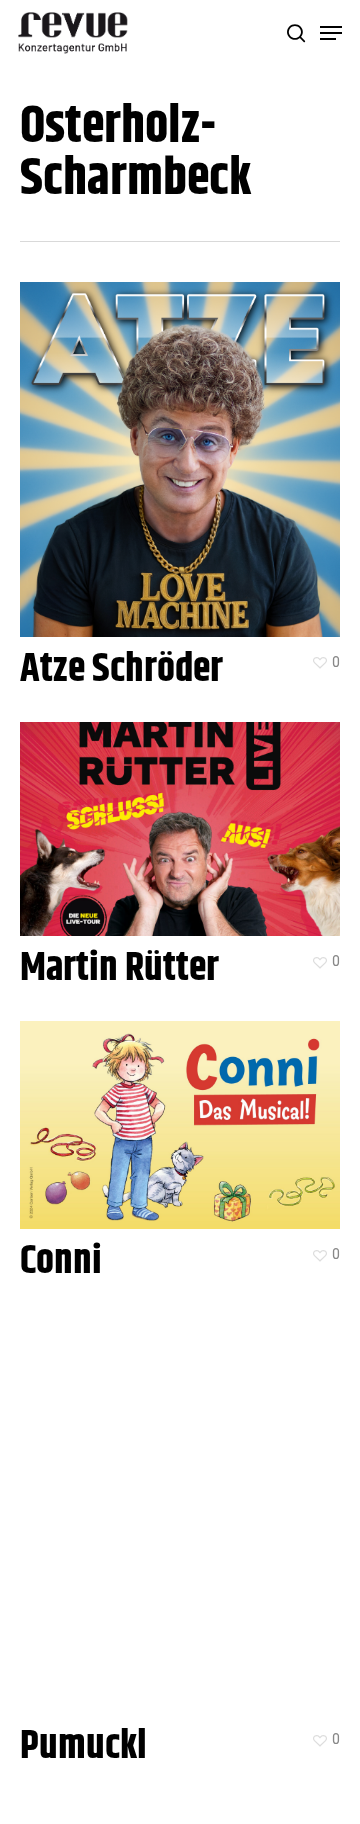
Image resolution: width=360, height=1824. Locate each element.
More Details (185, 444)
